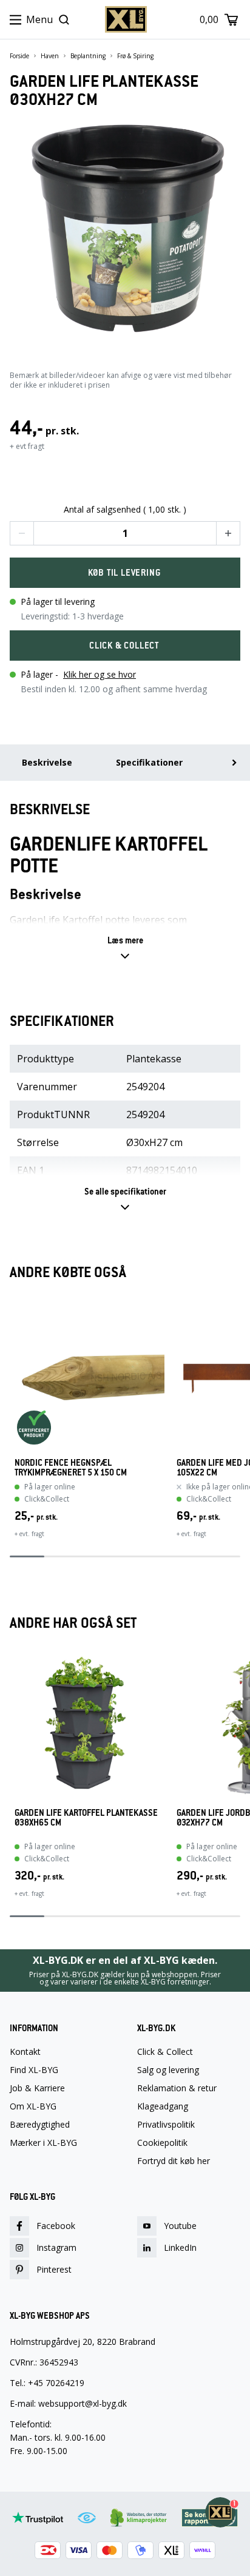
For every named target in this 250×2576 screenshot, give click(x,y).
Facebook (56, 2226)
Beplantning (88, 56)
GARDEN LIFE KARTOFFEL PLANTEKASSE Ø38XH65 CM (86, 1818)
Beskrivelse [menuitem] (47, 762)
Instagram (56, 2247)
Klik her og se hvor (100, 674)
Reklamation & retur (177, 2088)
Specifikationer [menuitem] (149, 762)
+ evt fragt (27, 446)
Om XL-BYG (33, 2106)
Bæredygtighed (40, 2125)
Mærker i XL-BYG (43, 2143)
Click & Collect (165, 2052)
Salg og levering (168, 2070)
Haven (50, 56)
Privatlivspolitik (166, 2125)
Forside (19, 56)
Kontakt (25, 2052)
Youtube (180, 2226)
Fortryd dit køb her (174, 2161)
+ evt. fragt (29, 1534)
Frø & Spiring (135, 56)
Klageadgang (163, 2106)
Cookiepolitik (162, 2143)
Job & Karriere (37, 2088)
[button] (22, 533)
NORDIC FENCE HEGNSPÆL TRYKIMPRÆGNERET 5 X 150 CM (71, 1468)
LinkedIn (180, 2247)
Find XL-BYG (34, 2070)
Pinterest (54, 2269)
